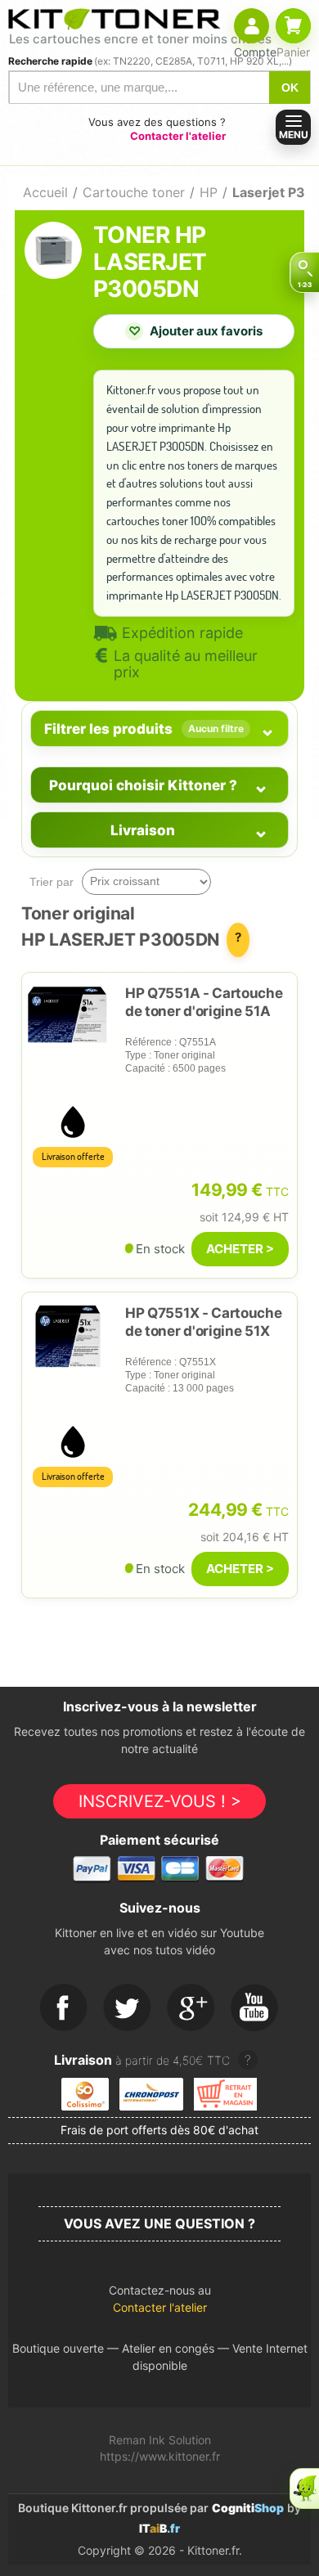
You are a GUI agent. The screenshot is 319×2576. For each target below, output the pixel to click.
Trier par (52, 882)
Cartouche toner (134, 192)
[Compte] (252, 26)
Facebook (64, 2008)
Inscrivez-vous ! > (160, 1801)
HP (209, 192)
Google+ (191, 2008)
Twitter (128, 2008)
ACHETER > (240, 1249)
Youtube (255, 2008)
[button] (159, 2303)
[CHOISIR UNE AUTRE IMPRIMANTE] (304, 272)
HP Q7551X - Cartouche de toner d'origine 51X (204, 1322)
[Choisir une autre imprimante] (304, 272)
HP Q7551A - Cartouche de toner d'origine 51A (204, 1002)
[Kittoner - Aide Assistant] (304, 2488)
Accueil (45, 192)
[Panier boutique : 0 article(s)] (293, 26)
